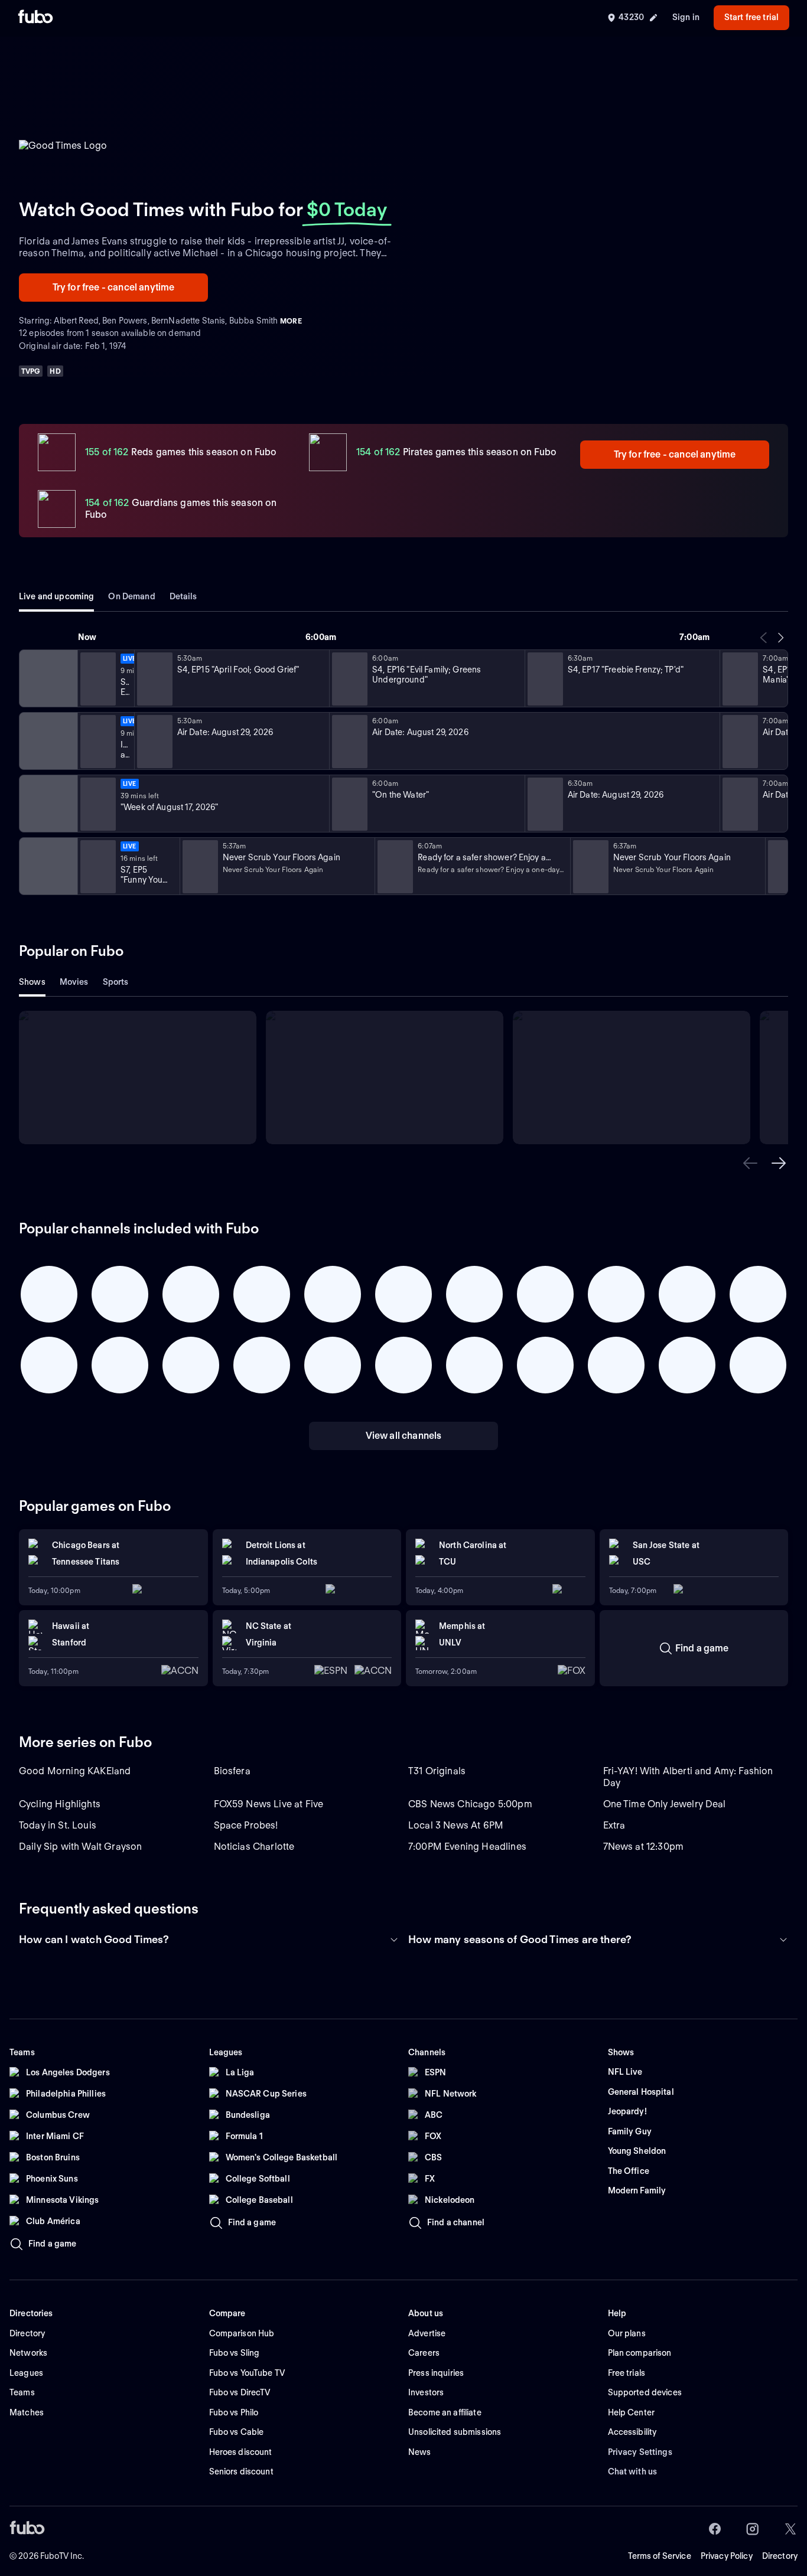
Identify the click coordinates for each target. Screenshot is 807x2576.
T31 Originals (437, 1771)
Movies (74, 982)
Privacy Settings (640, 2452)
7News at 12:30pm (644, 1847)
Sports (116, 982)
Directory (780, 2556)
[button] (750, 1163)
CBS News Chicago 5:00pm (470, 1804)
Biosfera (232, 1771)
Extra (614, 1825)
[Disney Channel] (47, 678)
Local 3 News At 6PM (456, 1825)
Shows (32, 982)
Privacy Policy (727, 2556)
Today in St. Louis (58, 1825)
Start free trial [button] (751, 17)
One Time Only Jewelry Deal (665, 1804)
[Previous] (764, 638)
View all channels (404, 1436)
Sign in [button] (686, 17)
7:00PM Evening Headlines (467, 1847)
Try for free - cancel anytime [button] (114, 287)
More (291, 321)
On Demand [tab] (131, 596)
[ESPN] (47, 741)
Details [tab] (183, 596)
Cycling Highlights (60, 1804)
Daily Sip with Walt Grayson (80, 1847)
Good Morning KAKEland (75, 1771)
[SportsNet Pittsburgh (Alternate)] (47, 804)
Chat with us (633, 2471)
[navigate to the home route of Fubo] (35, 18)
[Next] (780, 638)
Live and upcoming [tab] (56, 596)
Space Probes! (246, 1825)
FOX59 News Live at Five (269, 1804)
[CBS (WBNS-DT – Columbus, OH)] (47, 866)
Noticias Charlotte (254, 1847)
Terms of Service (660, 2556)
